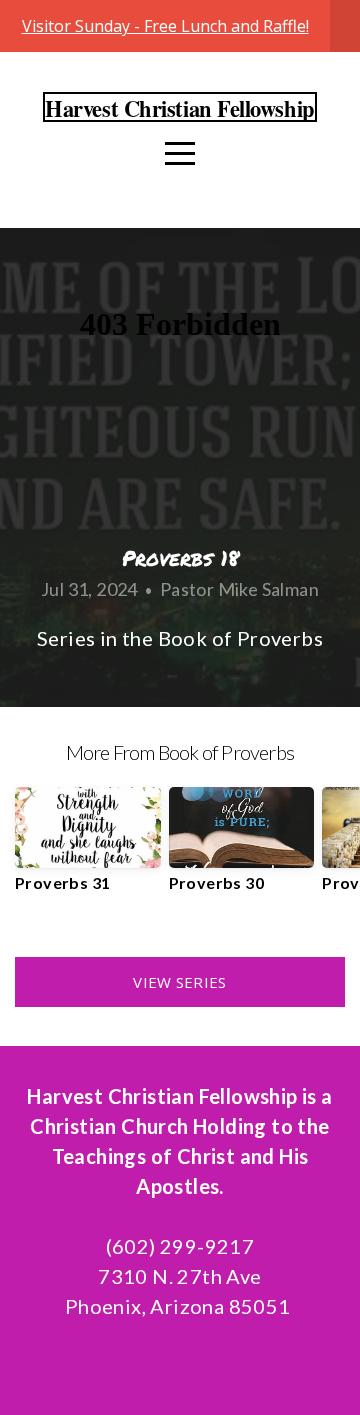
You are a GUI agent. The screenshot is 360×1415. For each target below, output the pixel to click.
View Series (179, 982)
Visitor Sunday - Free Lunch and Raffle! (165, 26)
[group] (88, 847)
